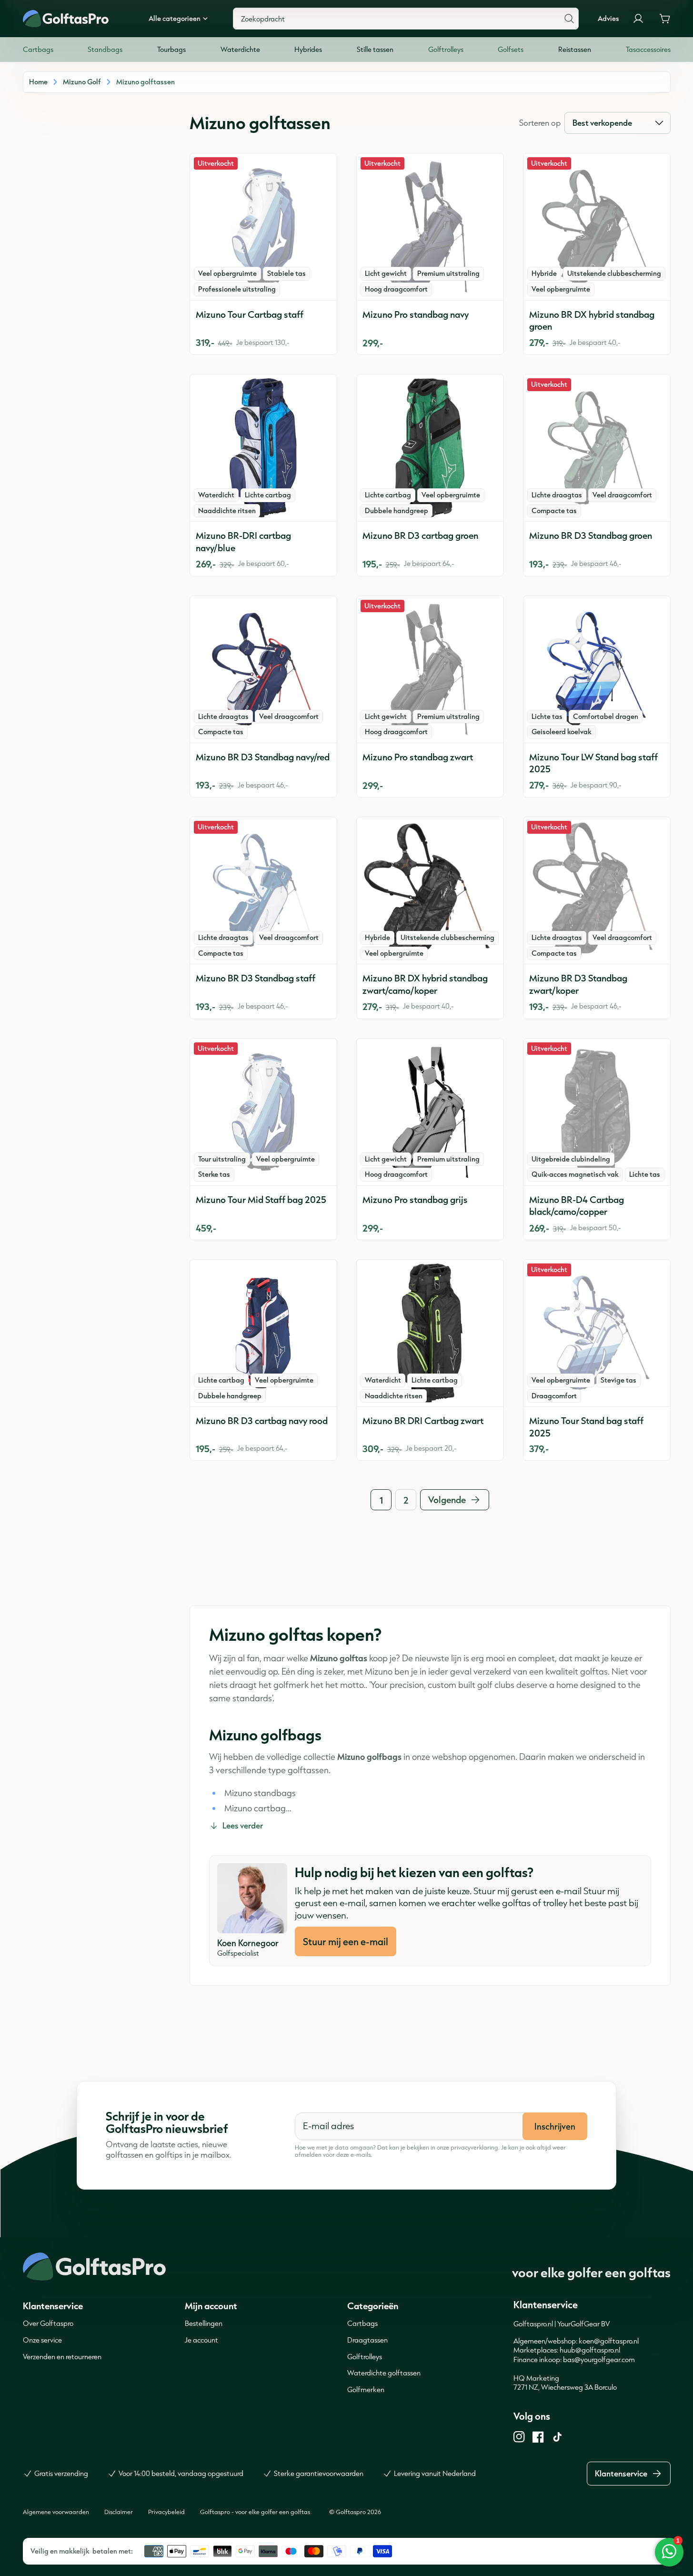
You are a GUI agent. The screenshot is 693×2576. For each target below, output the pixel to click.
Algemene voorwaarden (56, 2512)
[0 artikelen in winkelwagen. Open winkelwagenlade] (665, 19)
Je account (201, 2340)
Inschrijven (555, 2126)
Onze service (42, 2340)
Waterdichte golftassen (384, 2373)
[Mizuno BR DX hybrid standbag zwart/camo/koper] (430, 890)
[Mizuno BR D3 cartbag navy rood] (263, 1333)
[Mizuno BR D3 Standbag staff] (263, 890)
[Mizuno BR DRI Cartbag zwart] (430, 1333)
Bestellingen (204, 2323)
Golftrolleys (365, 2357)
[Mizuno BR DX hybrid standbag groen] (597, 227)
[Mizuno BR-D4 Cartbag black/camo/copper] (597, 1112)
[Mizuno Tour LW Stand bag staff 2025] (597, 669)
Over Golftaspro (48, 2323)
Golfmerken (366, 2389)
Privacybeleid (166, 2512)
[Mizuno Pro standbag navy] (430, 227)
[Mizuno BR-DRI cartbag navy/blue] (263, 448)
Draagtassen (367, 2340)
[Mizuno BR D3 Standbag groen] (597, 448)
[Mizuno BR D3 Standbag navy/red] (263, 669)
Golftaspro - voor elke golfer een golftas (255, 2512)
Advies (608, 19)
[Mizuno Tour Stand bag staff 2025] (597, 1333)
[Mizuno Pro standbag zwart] (430, 669)
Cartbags (362, 2323)
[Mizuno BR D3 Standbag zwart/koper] (597, 890)
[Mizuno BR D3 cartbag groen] (430, 448)
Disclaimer (119, 2512)
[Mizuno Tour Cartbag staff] (263, 227)
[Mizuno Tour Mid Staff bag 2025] (263, 1112)
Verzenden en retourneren (62, 2357)
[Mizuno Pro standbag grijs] (430, 1112)
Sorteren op (540, 123)
